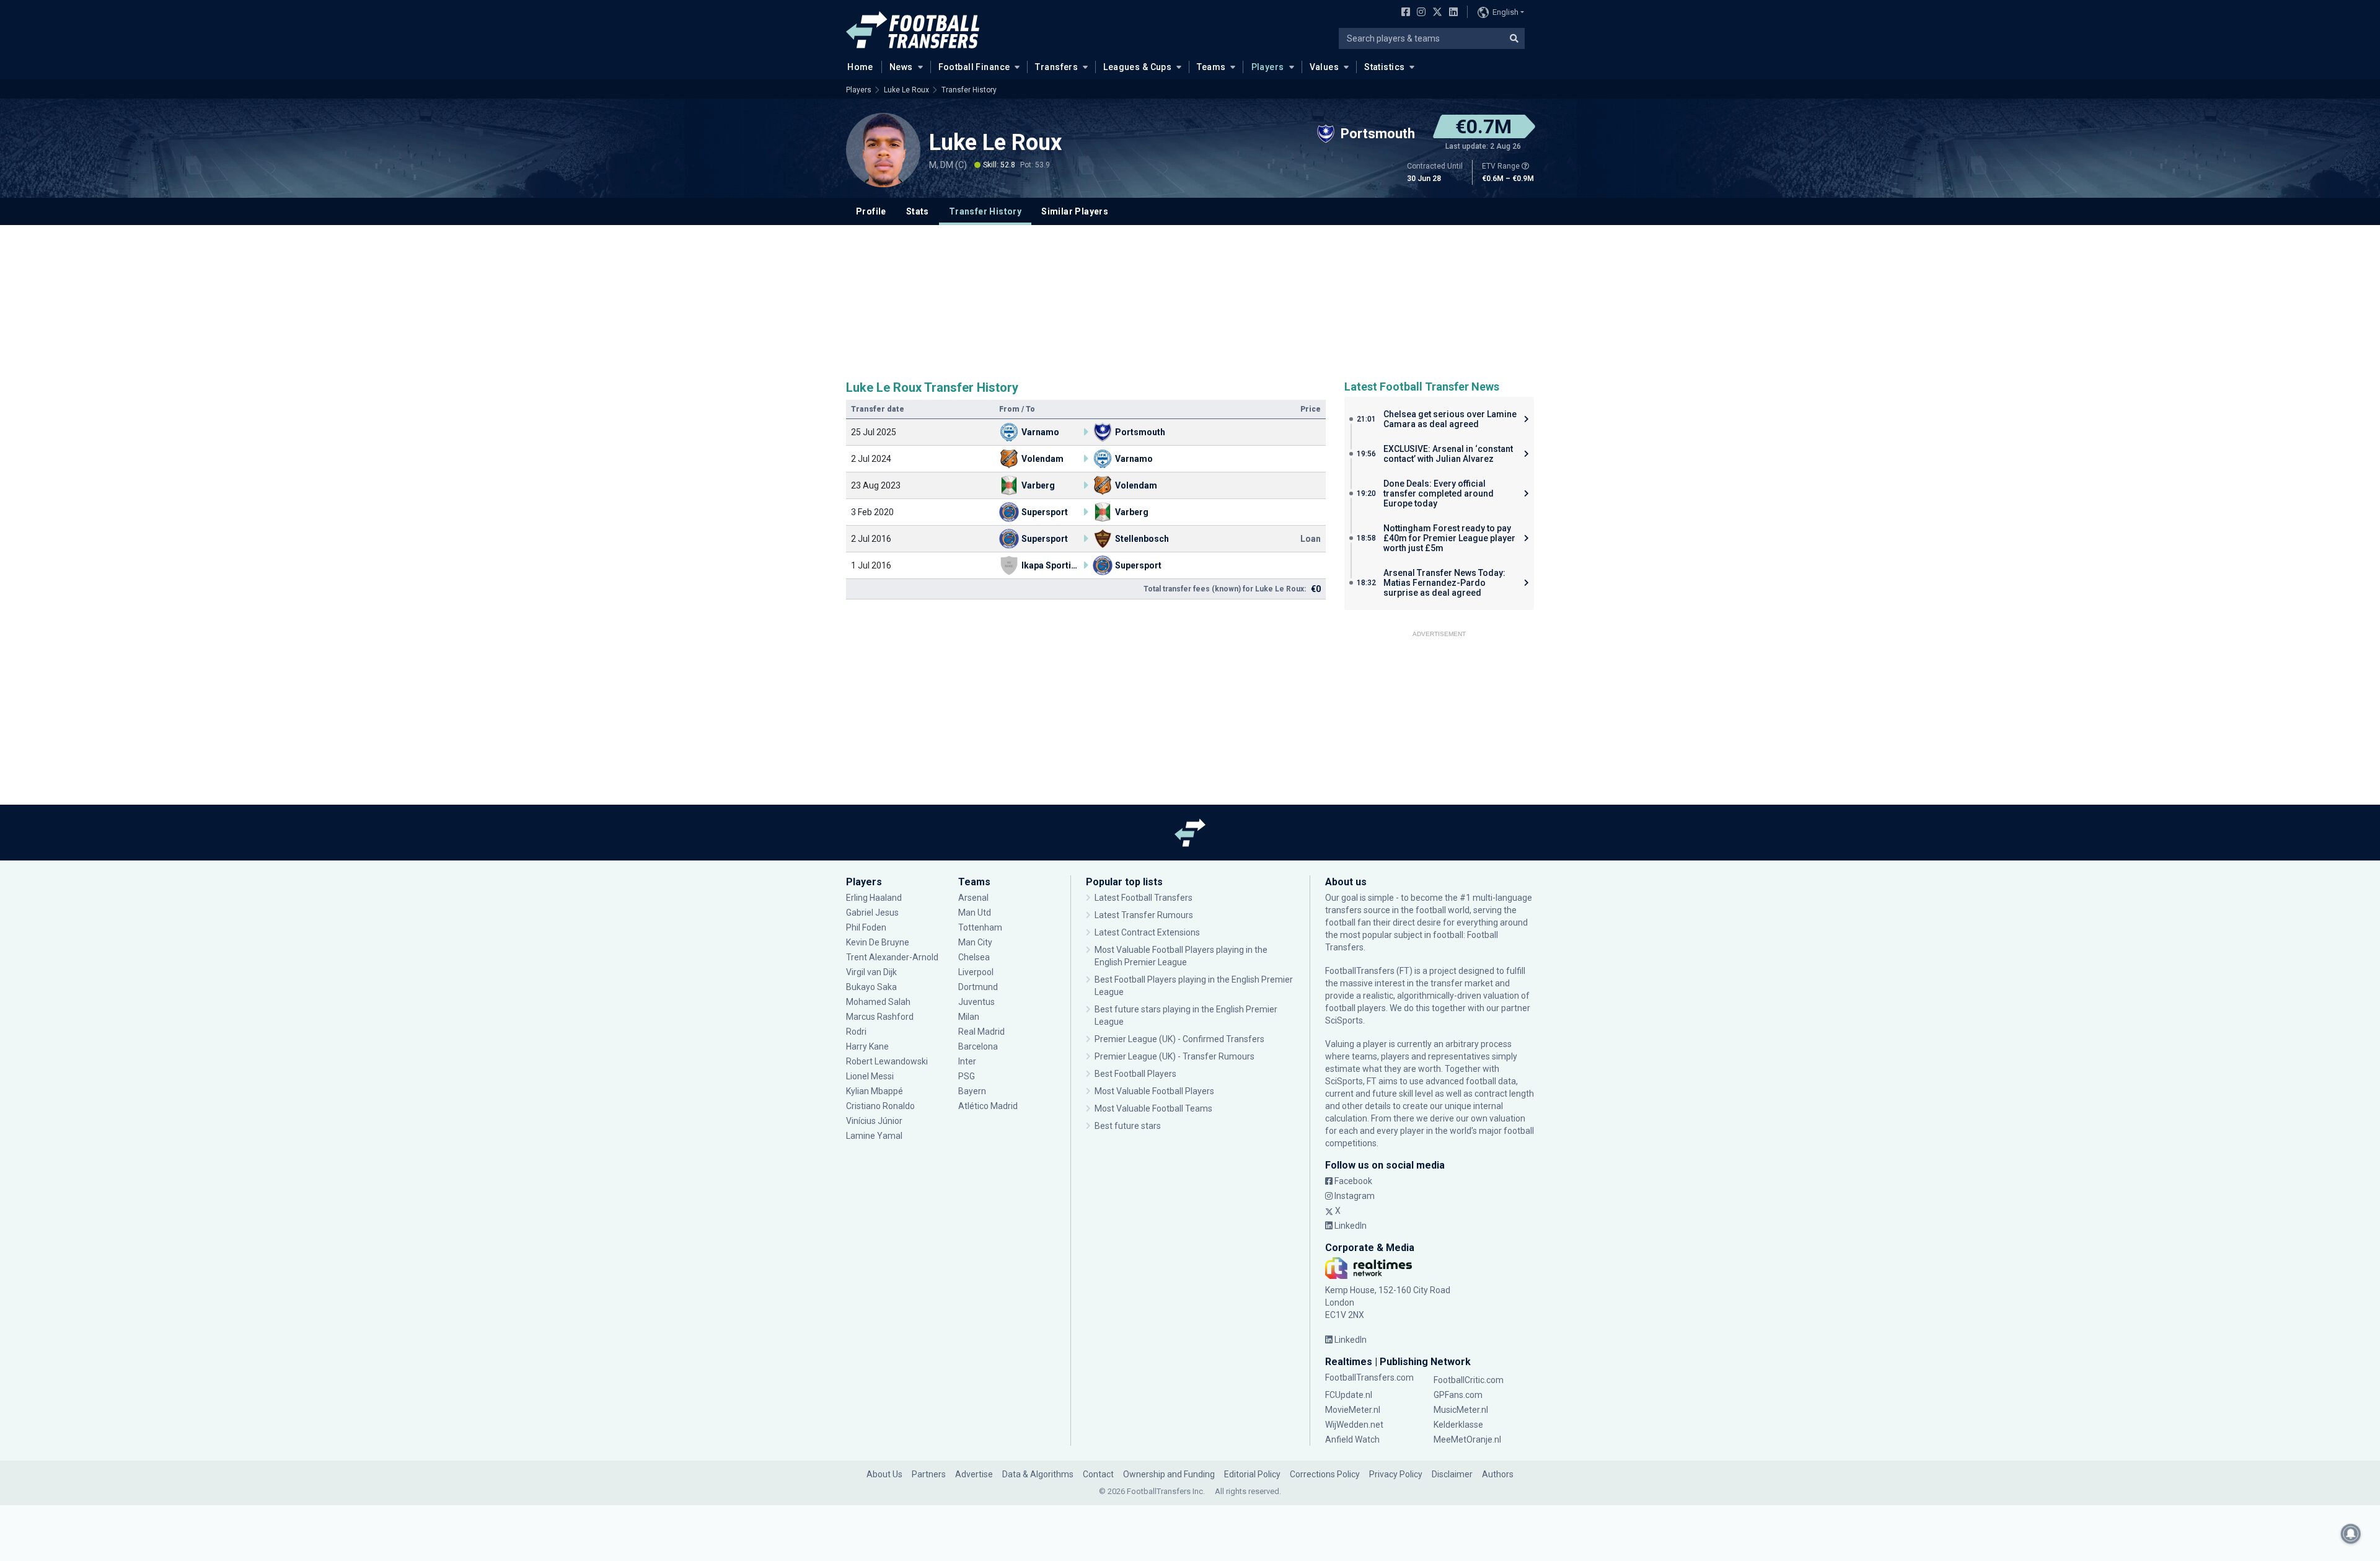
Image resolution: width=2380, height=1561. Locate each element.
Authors (1498, 1474)
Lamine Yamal (874, 1136)
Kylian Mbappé (875, 1091)
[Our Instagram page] (1419, 13)
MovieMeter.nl (1353, 1410)
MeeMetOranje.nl (1467, 1439)
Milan (969, 1017)
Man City (975, 942)
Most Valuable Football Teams (1153, 1108)
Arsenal (973, 898)
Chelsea (974, 957)
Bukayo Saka (871, 987)
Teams (1211, 67)
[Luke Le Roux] (883, 150)
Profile (871, 211)
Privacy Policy (1396, 1474)
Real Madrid (981, 1032)
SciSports (1344, 1020)
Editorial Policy (1252, 1474)
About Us (884, 1474)
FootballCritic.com (1469, 1380)
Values (1324, 67)
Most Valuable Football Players (1154, 1091)
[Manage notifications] (2351, 1534)
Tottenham (980, 927)
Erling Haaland (874, 898)
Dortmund (978, 987)
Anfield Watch (1352, 1439)
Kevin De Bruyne (878, 942)
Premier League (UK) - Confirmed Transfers (1179, 1039)
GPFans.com (1458, 1395)
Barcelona (978, 1046)
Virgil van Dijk (872, 972)
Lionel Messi (871, 1076)
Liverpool (976, 972)
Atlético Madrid (988, 1106)
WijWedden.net (1354, 1425)
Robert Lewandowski (887, 1061)
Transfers (1056, 67)
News (901, 67)
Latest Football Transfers (1144, 898)
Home (860, 67)
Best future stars (1128, 1126)
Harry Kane (868, 1046)
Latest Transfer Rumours (1144, 915)
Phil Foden (866, 927)
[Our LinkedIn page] (1451, 13)
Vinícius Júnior (874, 1121)
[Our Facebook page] (1403, 13)
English (1505, 12)
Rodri (856, 1032)
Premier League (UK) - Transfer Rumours (1175, 1056)
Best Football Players (1135, 1074)
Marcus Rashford (880, 1017)
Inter (967, 1061)
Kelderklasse (1458, 1425)
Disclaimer (1452, 1474)
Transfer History (969, 90)
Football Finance (974, 67)
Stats (918, 211)
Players (1268, 67)
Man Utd (975, 913)
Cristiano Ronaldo (880, 1106)
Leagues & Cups (1137, 67)
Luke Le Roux (906, 90)
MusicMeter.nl (1461, 1410)
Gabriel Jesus (872, 913)
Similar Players (1075, 211)
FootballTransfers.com (1369, 1377)
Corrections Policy (1325, 1474)
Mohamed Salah (878, 1002)
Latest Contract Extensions (1147, 932)
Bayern (972, 1091)
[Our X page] (1436, 13)
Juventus (976, 1002)
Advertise (974, 1474)
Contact (1098, 1474)
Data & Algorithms (1038, 1474)
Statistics (1384, 67)
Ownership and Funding (1169, 1474)
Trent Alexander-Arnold (892, 957)
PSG (967, 1076)
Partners (929, 1474)
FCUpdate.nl (1349, 1395)
